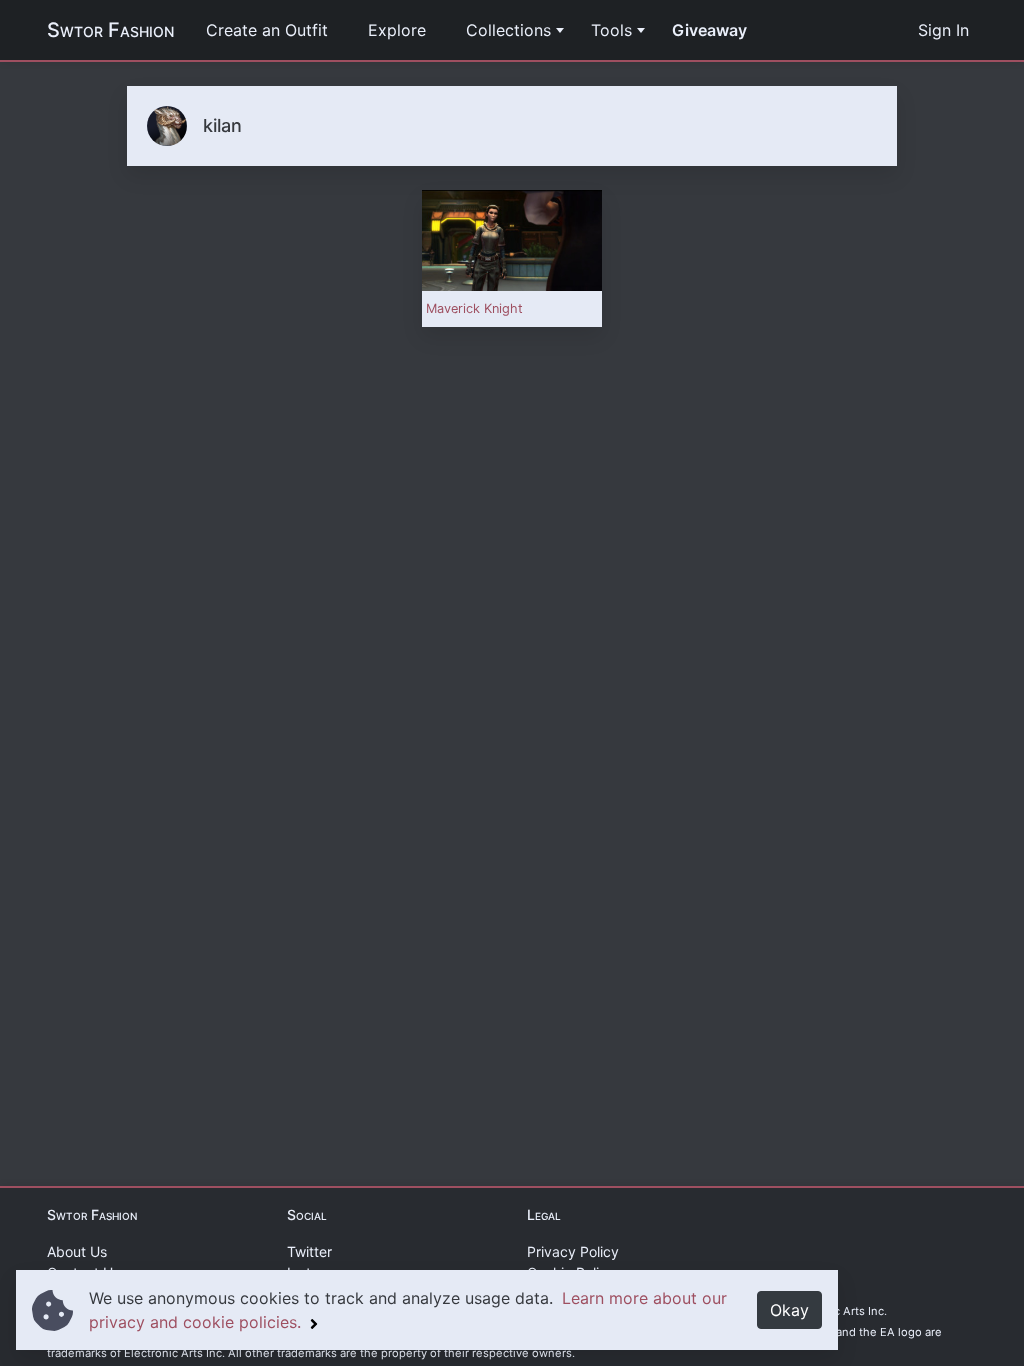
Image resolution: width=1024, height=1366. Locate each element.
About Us (77, 1251)
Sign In (943, 30)
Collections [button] (508, 30)
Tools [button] (611, 30)
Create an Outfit (267, 30)
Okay (789, 1310)
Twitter (309, 1251)
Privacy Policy (573, 1251)
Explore (397, 30)
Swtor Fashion (110, 30)
